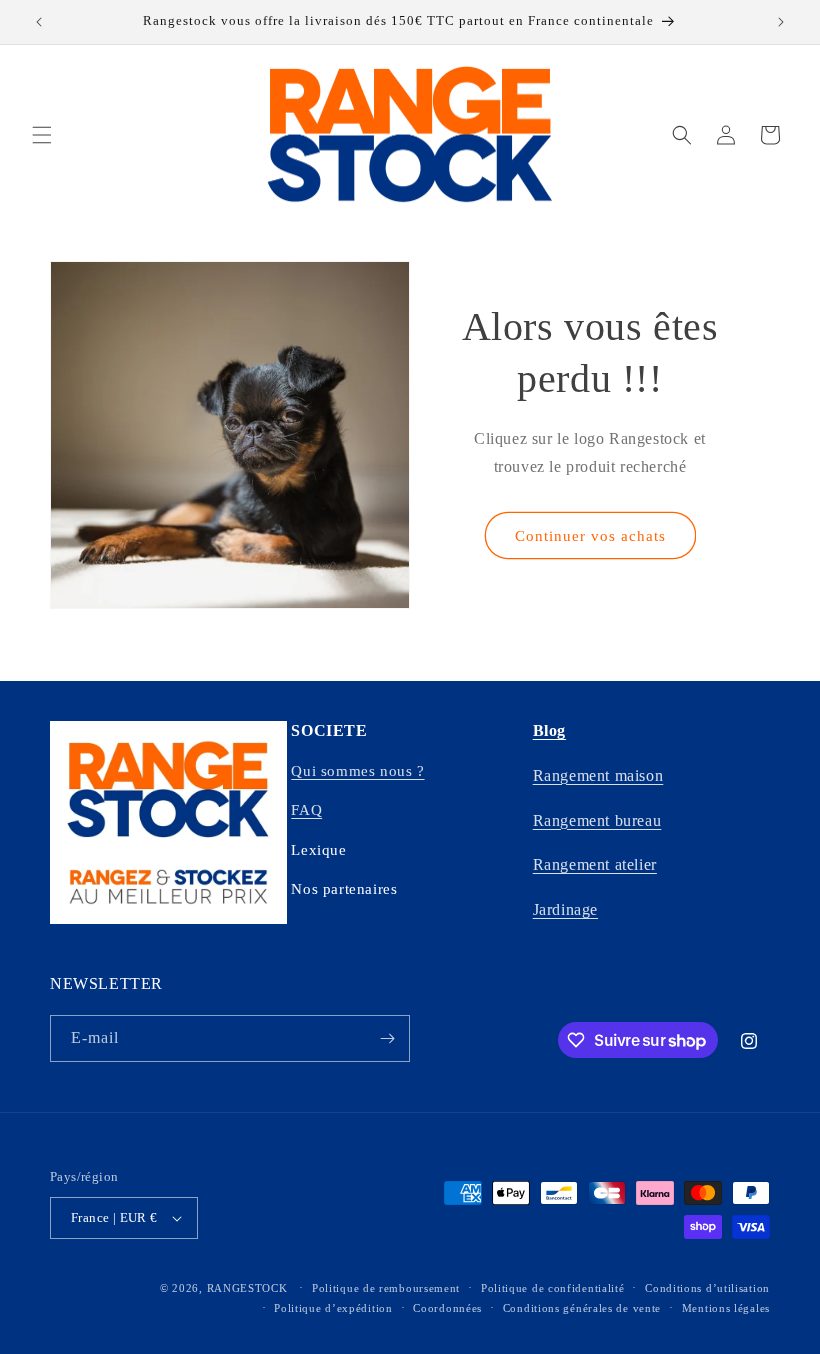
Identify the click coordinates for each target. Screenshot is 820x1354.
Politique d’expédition (333, 1308)
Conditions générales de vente (582, 1308)
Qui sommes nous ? (357, 771)
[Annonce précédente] (39, 22)
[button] (42, 135)
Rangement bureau (597, 820)
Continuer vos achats (590, 536)
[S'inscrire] (387, 1038)
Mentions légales (726, 1308)
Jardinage (565, 909)
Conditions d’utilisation (707, 1288)
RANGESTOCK (247, 1288)
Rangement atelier (595, 864)
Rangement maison (598, 775)
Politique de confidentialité (553, 1288)
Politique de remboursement (386, 1288)
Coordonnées (447, 1308)
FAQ (306, 810)
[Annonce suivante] (781, 22)
